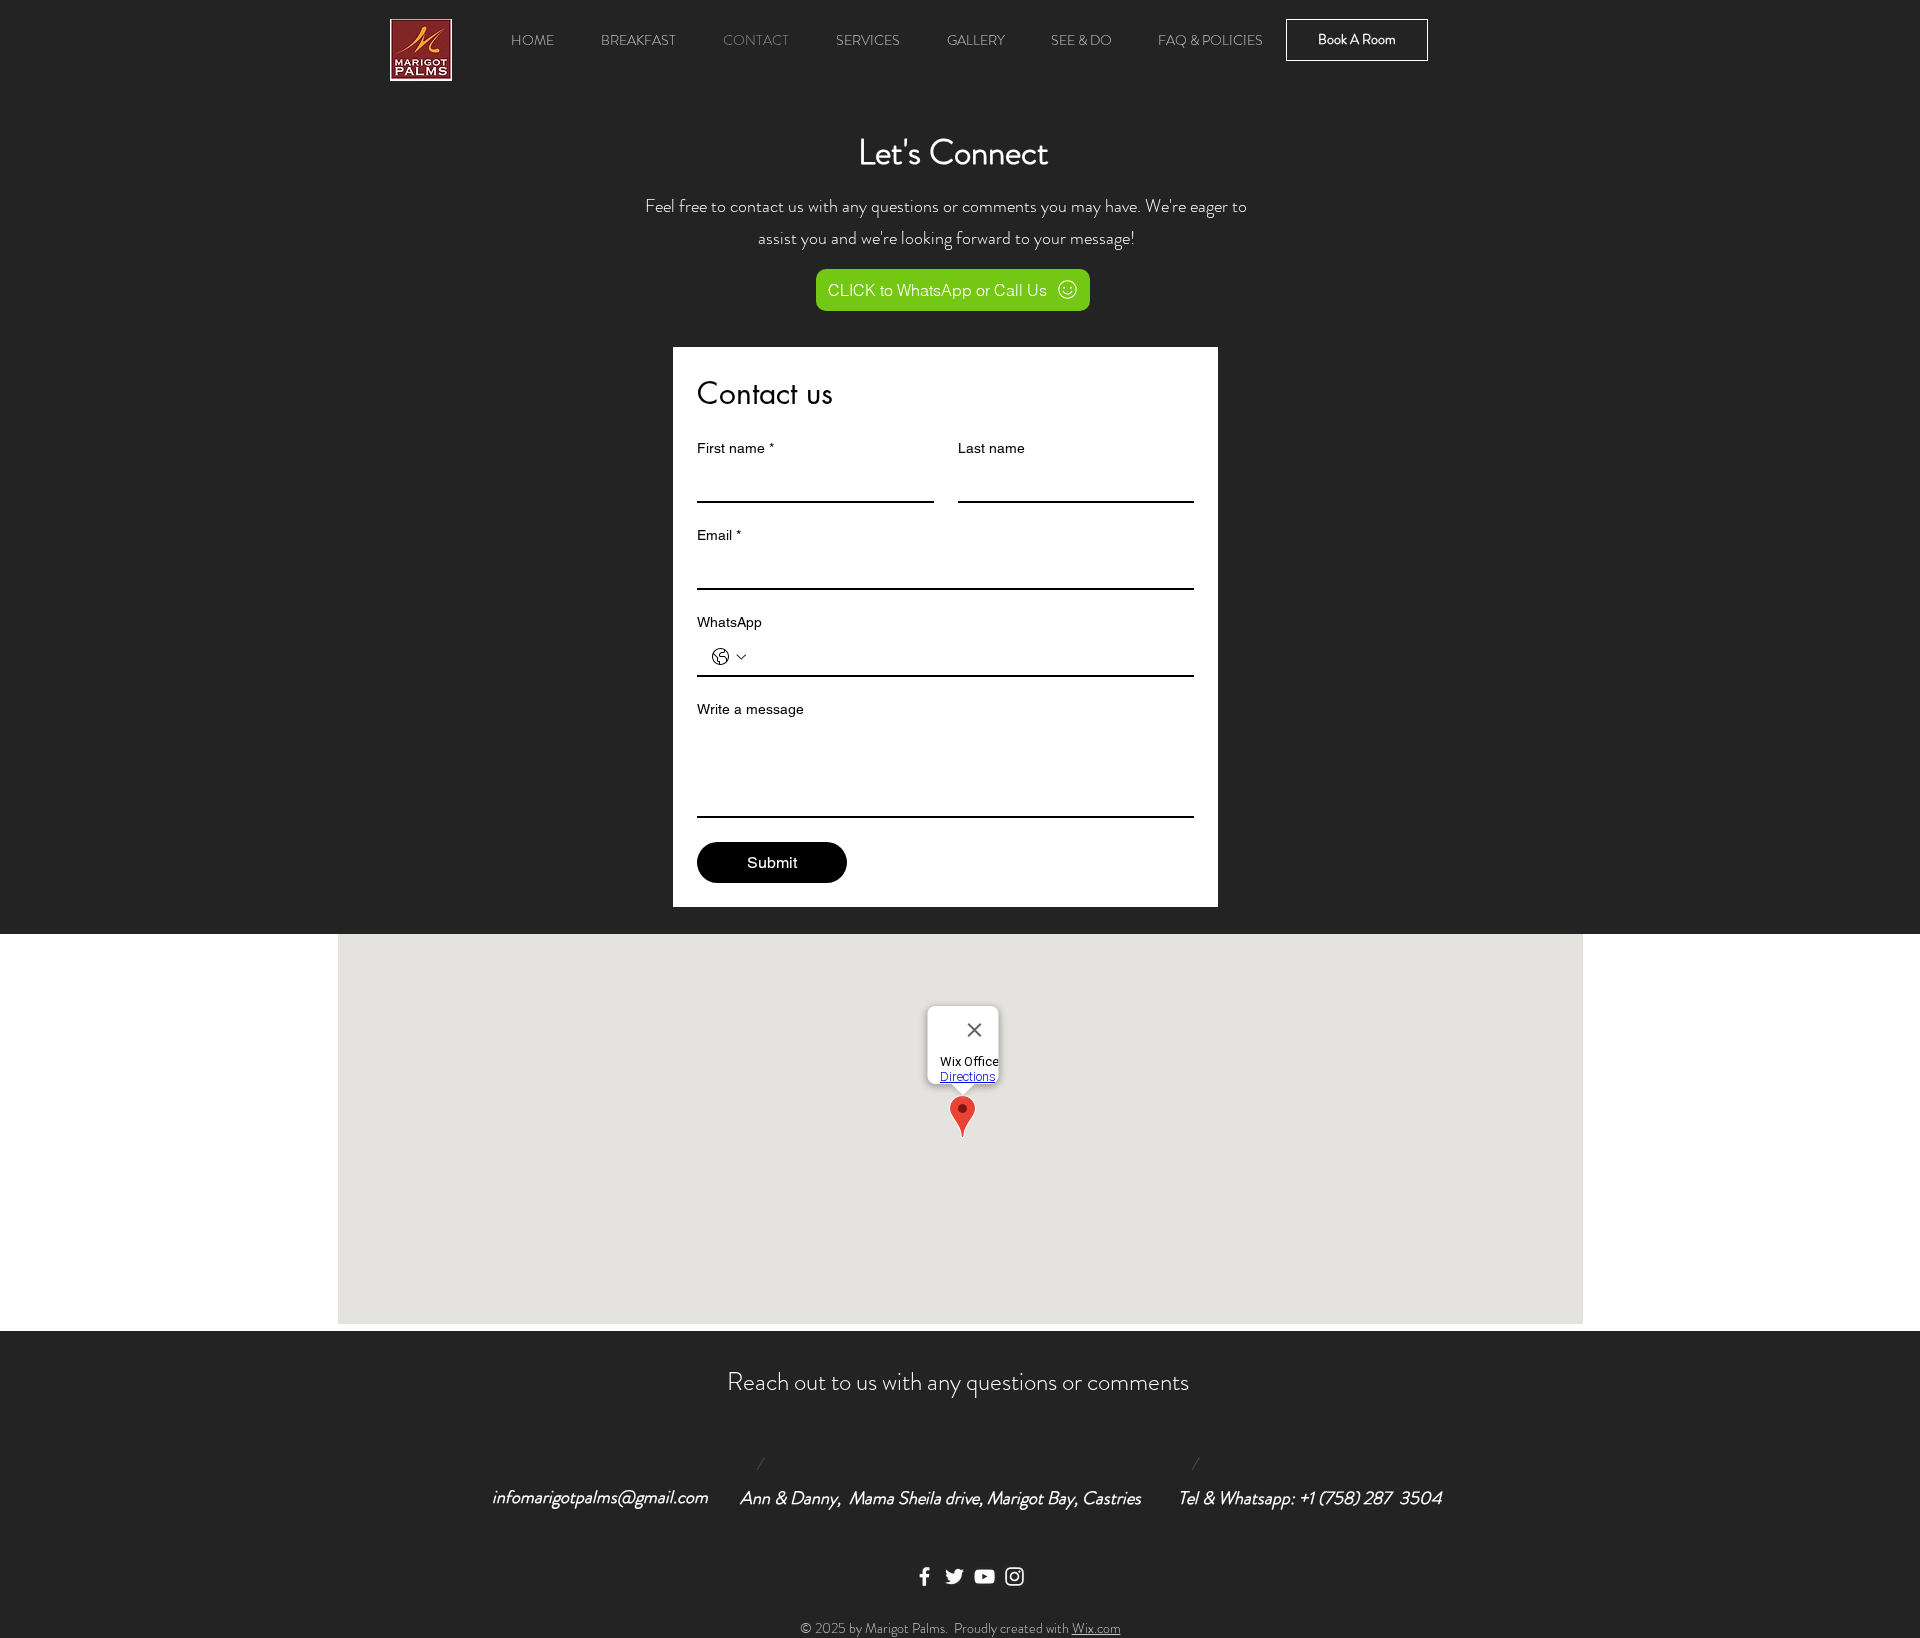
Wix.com (1096, 1628)
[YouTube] (984, 1576)
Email (719, 535)
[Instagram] (1014, 1576)
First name (735, 448)
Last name (991, 448)
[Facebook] (924, 1576)
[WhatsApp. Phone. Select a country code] (729, 657)
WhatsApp (729, 622)
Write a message (750, 709)
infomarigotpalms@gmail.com (600, 1497)
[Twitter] (954, 1576)
